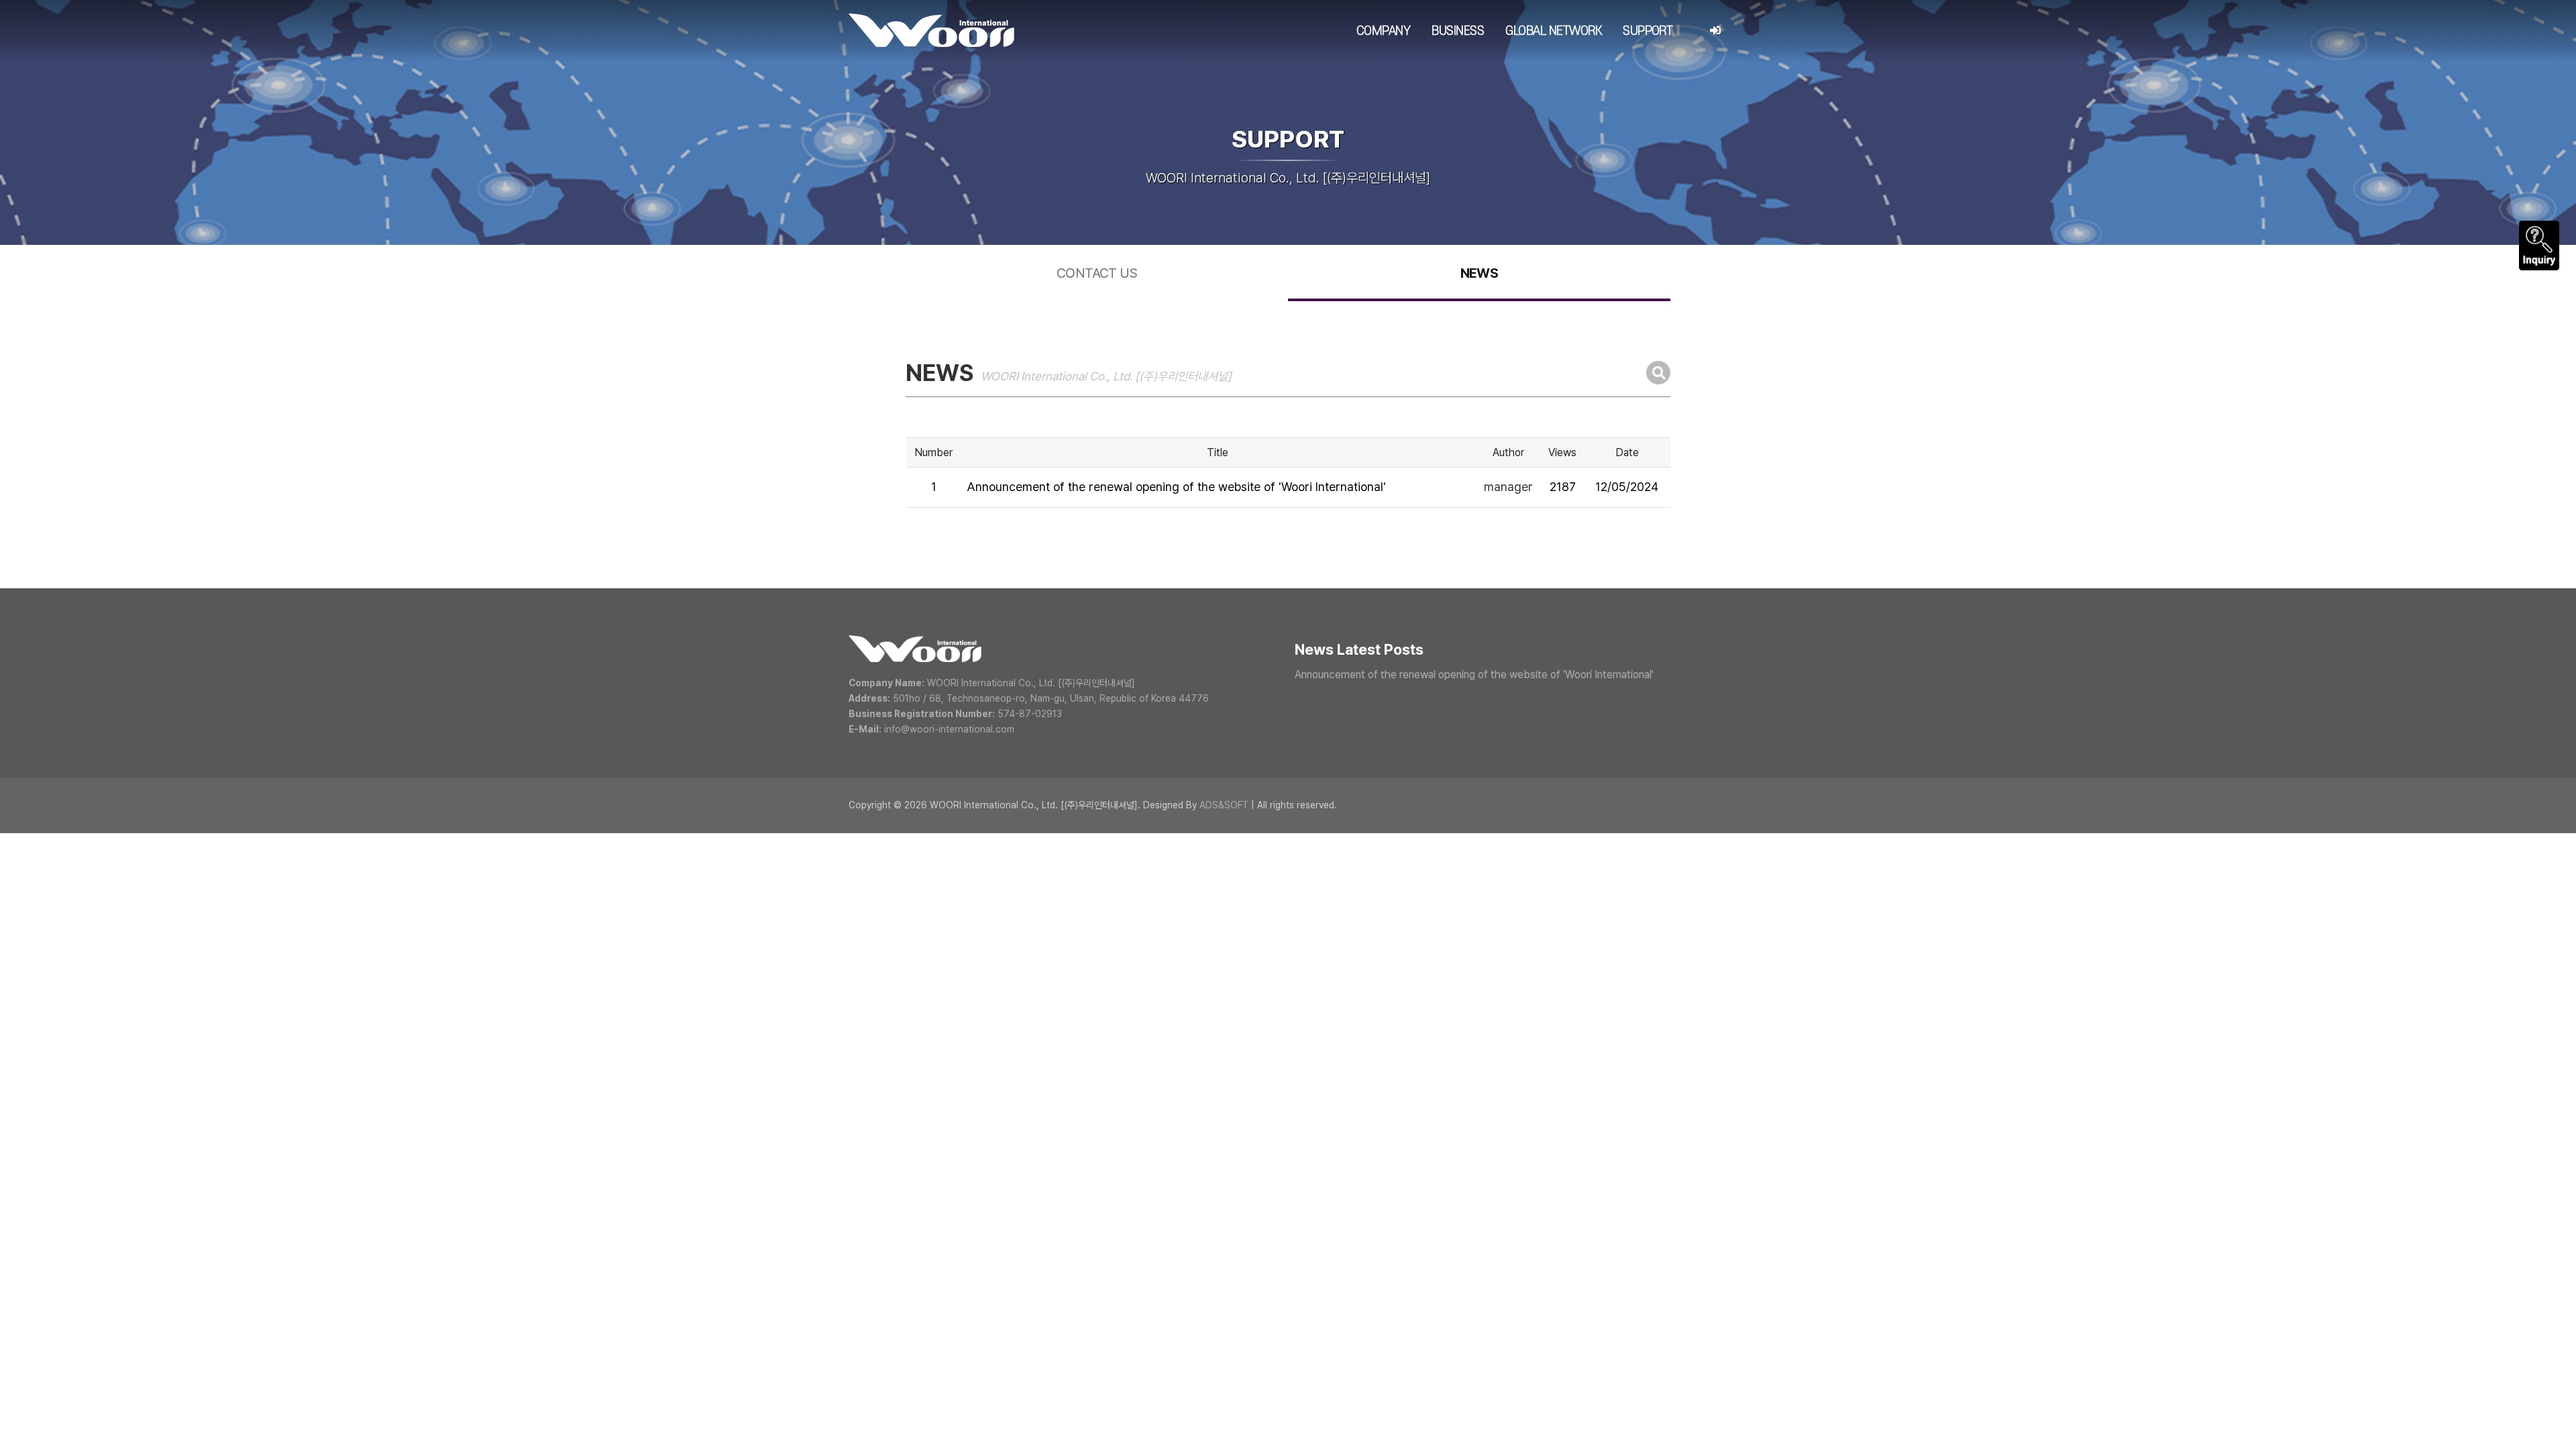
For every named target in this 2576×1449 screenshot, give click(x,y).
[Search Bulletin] (1658, 373)
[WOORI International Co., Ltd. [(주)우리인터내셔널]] (931, 30)
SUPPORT (1648, 31)
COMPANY (1383, 31)
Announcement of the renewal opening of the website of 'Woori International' (1176, 487)
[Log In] (1715, 31)
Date (1627, 452)
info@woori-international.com (949, 729)
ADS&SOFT (1224, 805)
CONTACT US (1097, 273)
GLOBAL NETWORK (1553, 31)
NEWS (1480, 273)
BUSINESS (1458, 31)
